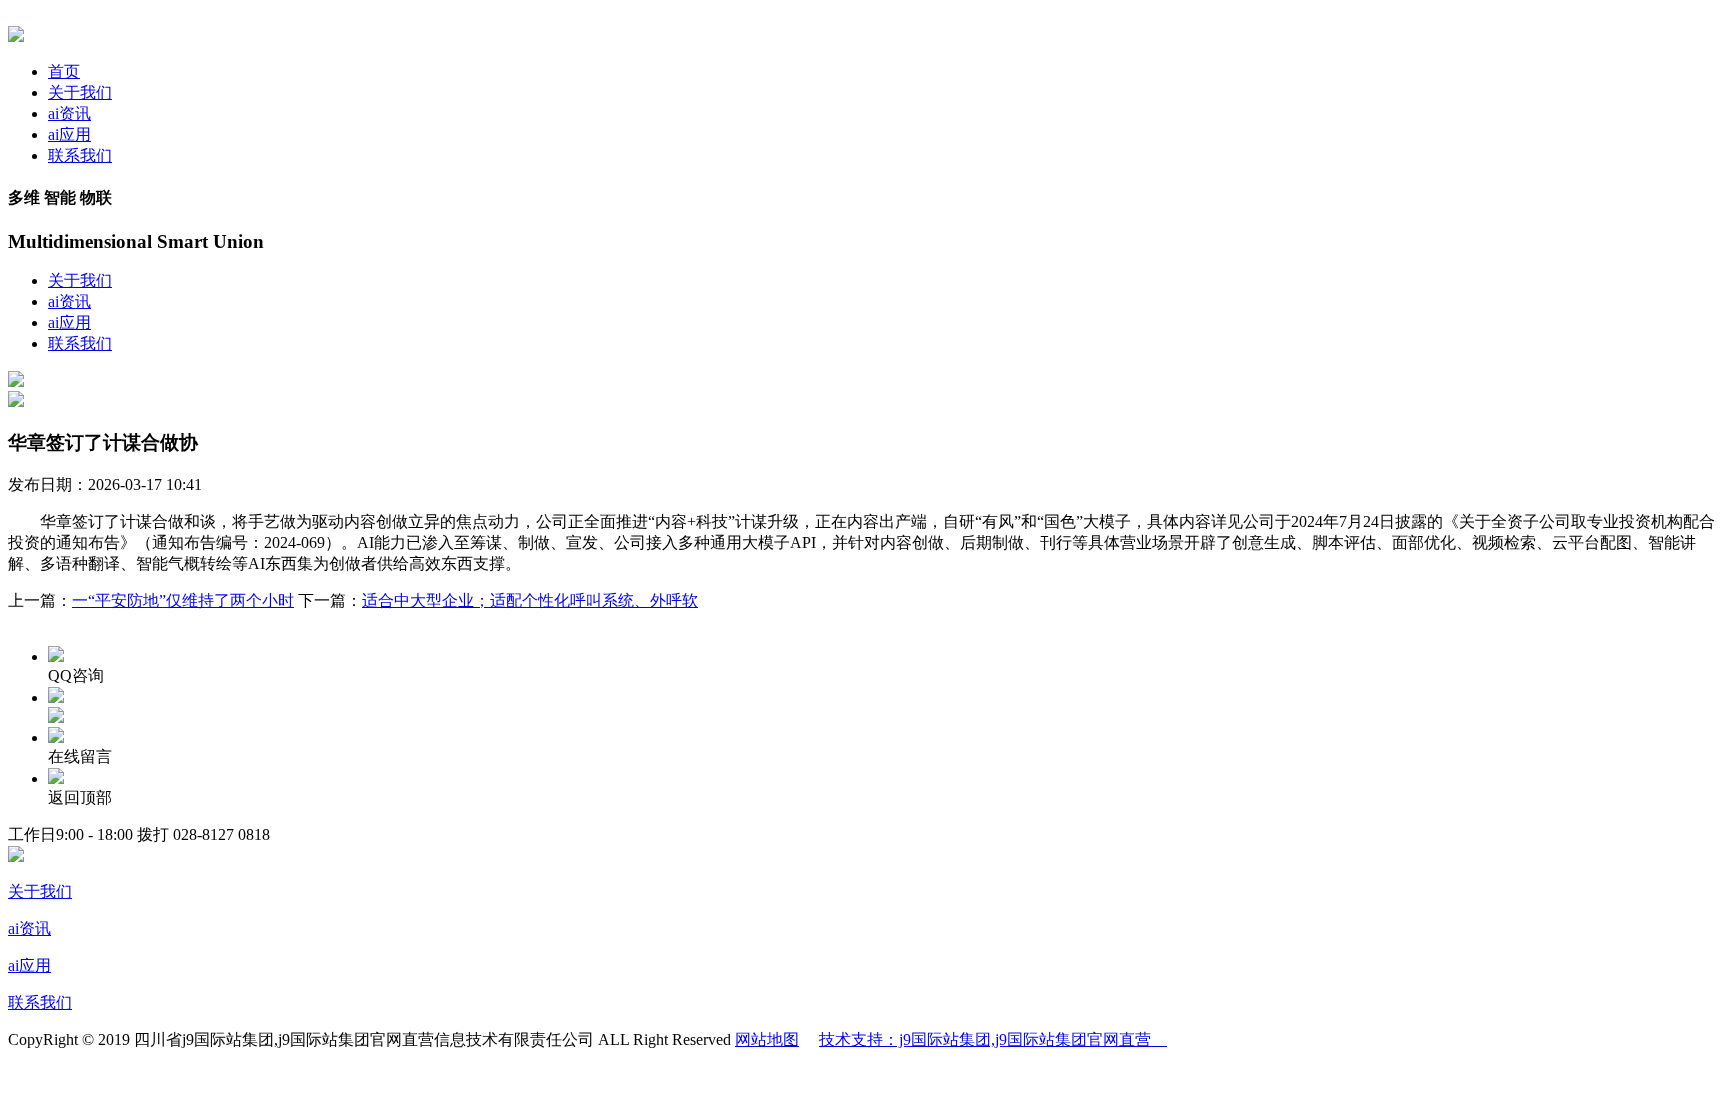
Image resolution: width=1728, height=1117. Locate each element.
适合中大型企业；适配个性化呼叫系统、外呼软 (530, 600)
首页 (64, 71)
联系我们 (80, 155)
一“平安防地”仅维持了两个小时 (183, 600)
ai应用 (69, 134)
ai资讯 (69, 113)
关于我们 (80, 92)
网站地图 (767, 1039)
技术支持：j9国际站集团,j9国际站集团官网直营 (993, 1039)
